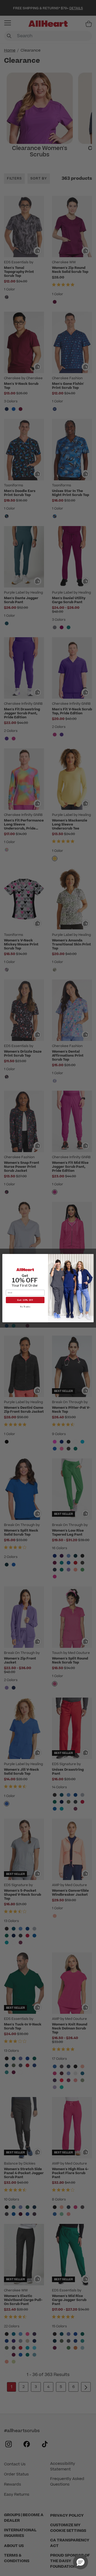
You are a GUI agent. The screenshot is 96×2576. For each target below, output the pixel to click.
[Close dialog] (91, 1257)
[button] (81, 2562)
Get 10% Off (25, 1300)
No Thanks (25, 1306)
